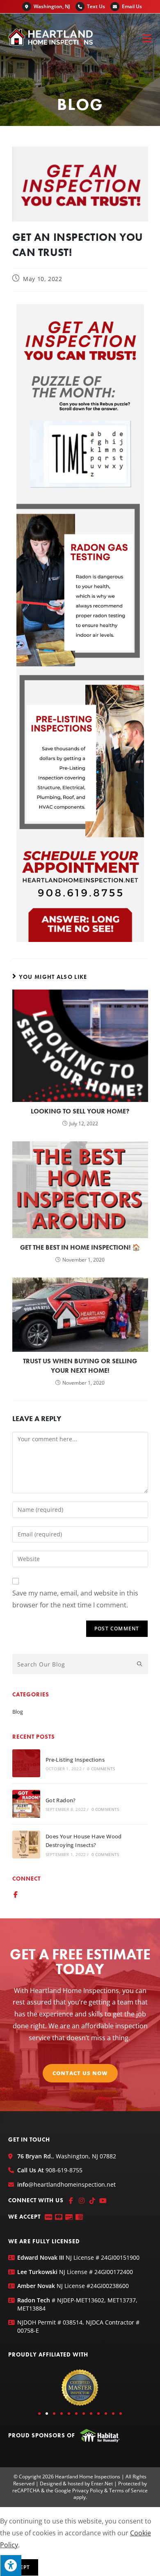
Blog (18, 1712)
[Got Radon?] (26, 1804)
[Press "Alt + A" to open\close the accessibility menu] (11, 2565)
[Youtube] (103, 2201)
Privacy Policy (88, 2490)
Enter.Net (102, 2483)
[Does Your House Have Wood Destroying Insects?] (26, 1845)
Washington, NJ (52, 6)
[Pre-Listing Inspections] (26, 1763)
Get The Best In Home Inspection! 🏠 (80, 1247)
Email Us (132, 6)
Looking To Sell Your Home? (80, 1111)
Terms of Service (128, 2490)
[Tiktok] (92, 2201)
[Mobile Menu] (147, 38)
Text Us (96, 6)
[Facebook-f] (16, 1895)
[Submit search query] (140, 1664)
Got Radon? (61, 1800)
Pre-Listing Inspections (75, 1760)
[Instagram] (82, 2201)
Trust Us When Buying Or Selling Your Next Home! (80, 1366)
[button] (39, 2414)
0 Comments (101, 1769)
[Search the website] (80, 1664)
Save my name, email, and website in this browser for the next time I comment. (75, 1599)
